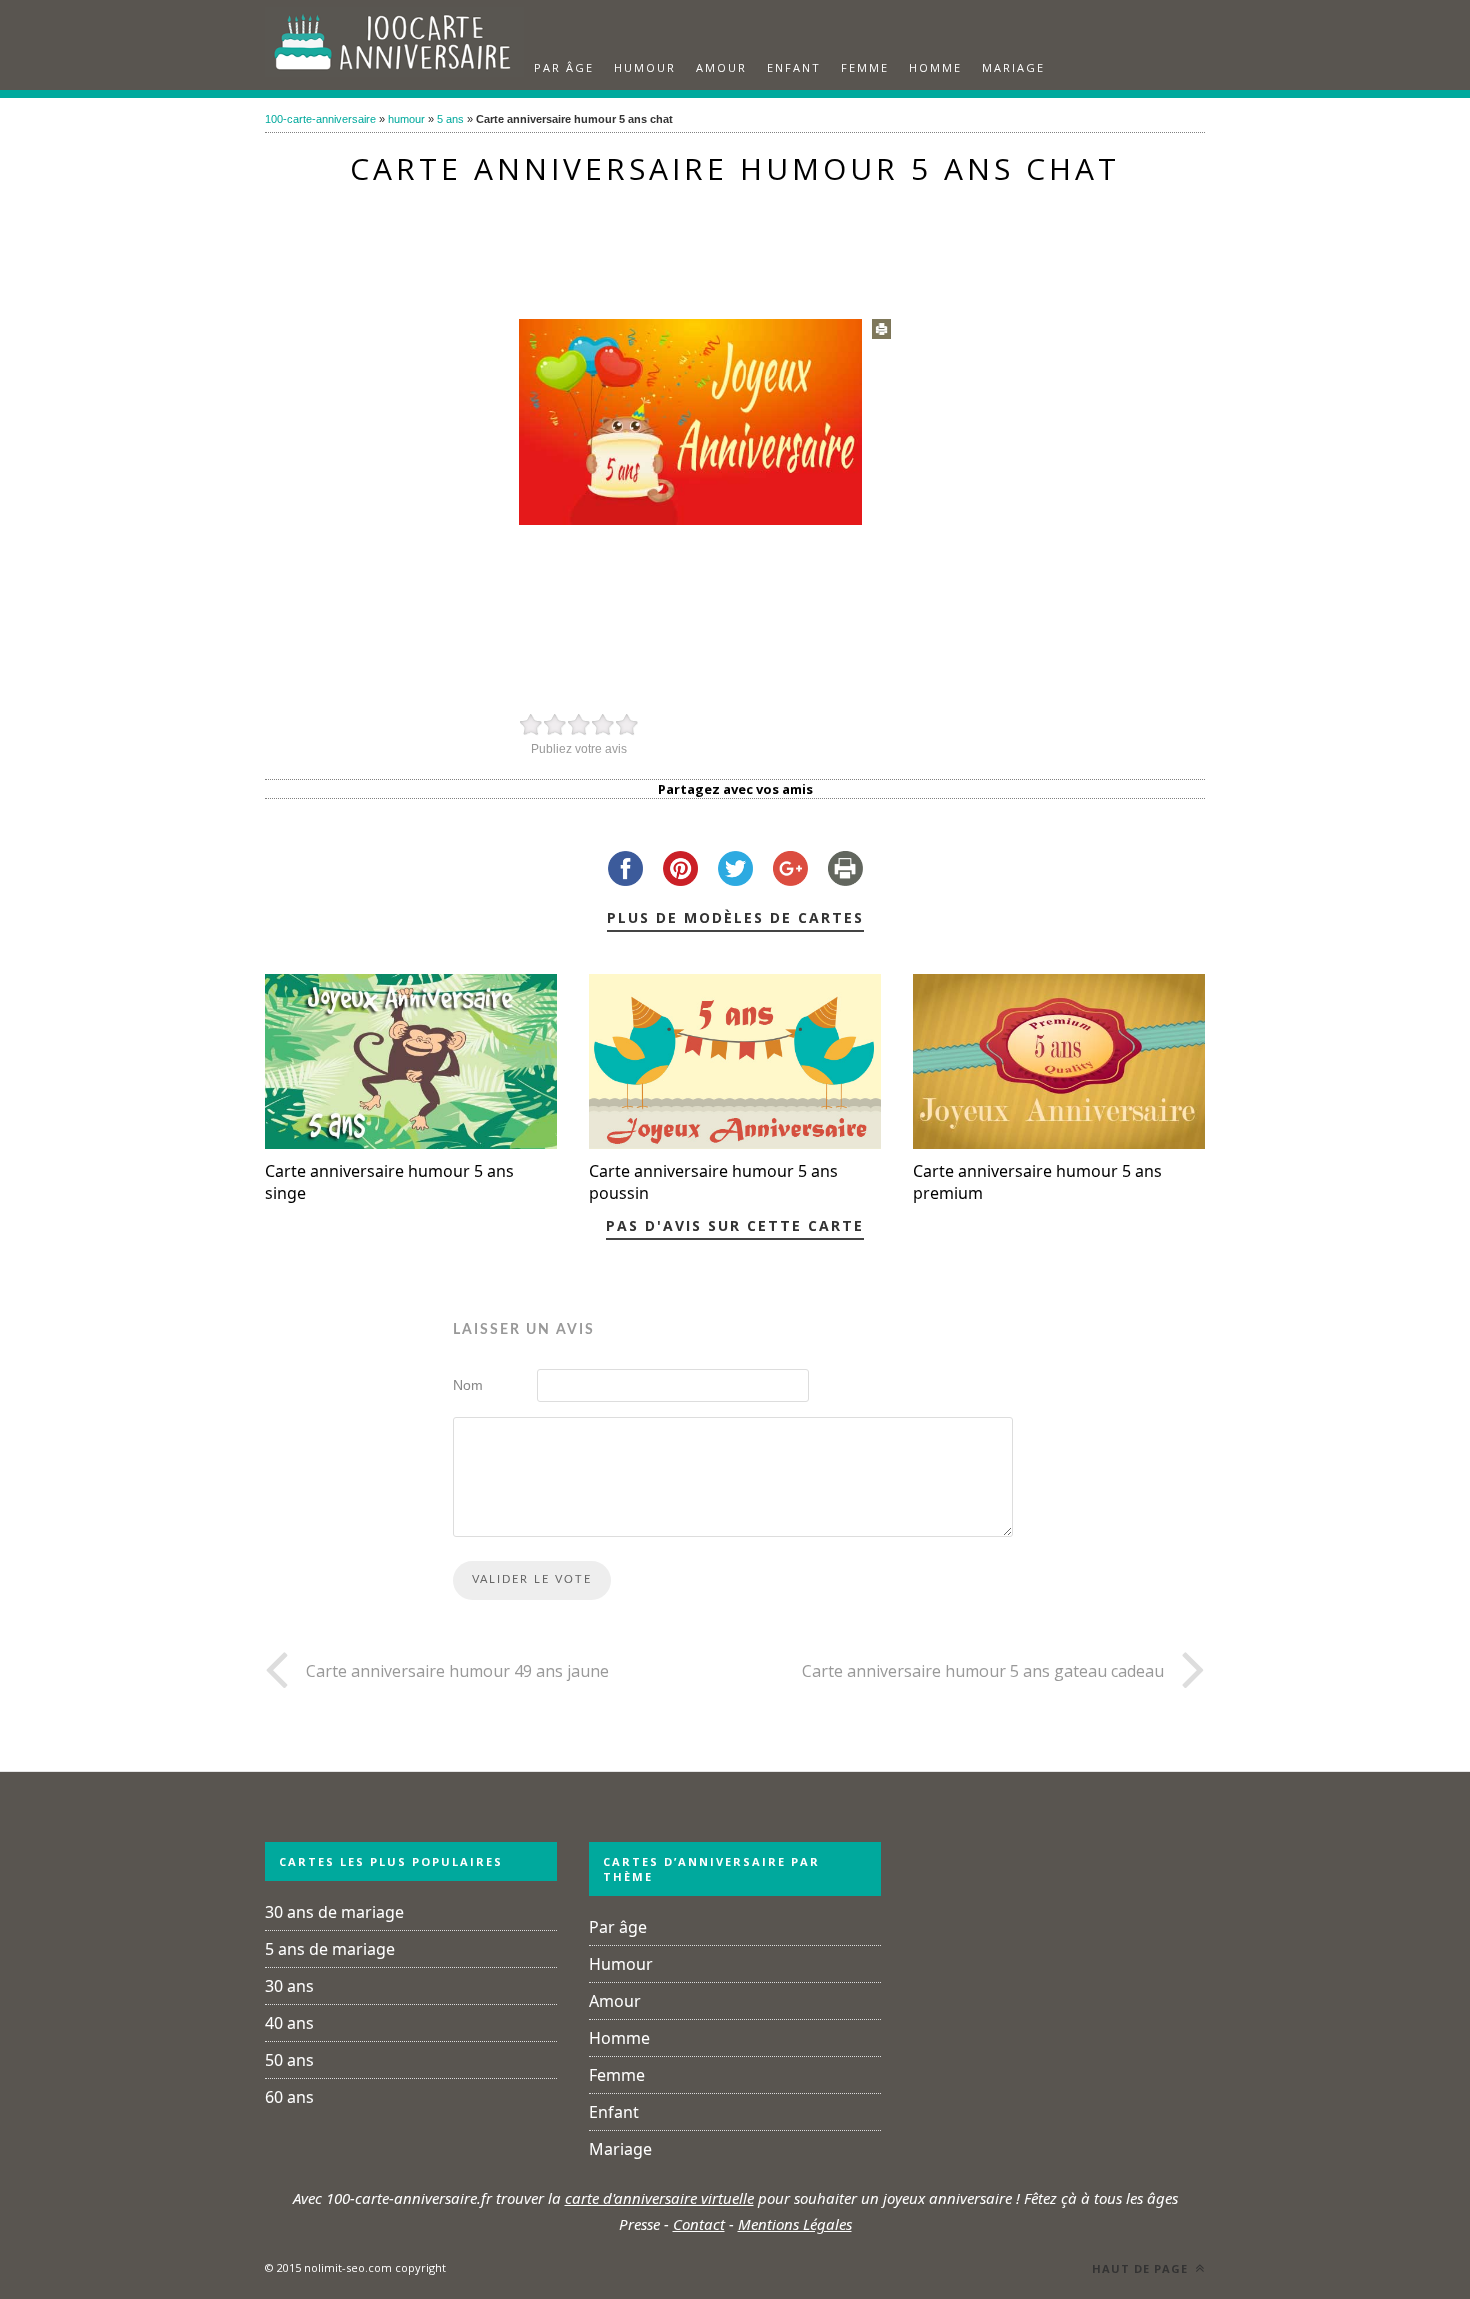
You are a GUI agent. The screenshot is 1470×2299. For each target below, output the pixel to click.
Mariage (1013, 67)
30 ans (289, 1986)
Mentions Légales (795, 2224)
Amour (721, 67)
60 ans (289, 2097)
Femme (865, 67)
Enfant (794, 67)
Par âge (564, 67)
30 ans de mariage (334, 1912)
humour (406, 119)
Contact (699, 2224)
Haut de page (1142, 2268)
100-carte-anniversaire (320, 119)
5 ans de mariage (330, 1949)
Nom (468, 1385)
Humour (645, 67)
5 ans (450, 119)
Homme (935, 67)
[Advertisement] (735, 242)
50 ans (289, 2060)
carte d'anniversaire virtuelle (659, 2198)
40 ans (289, 2023)
